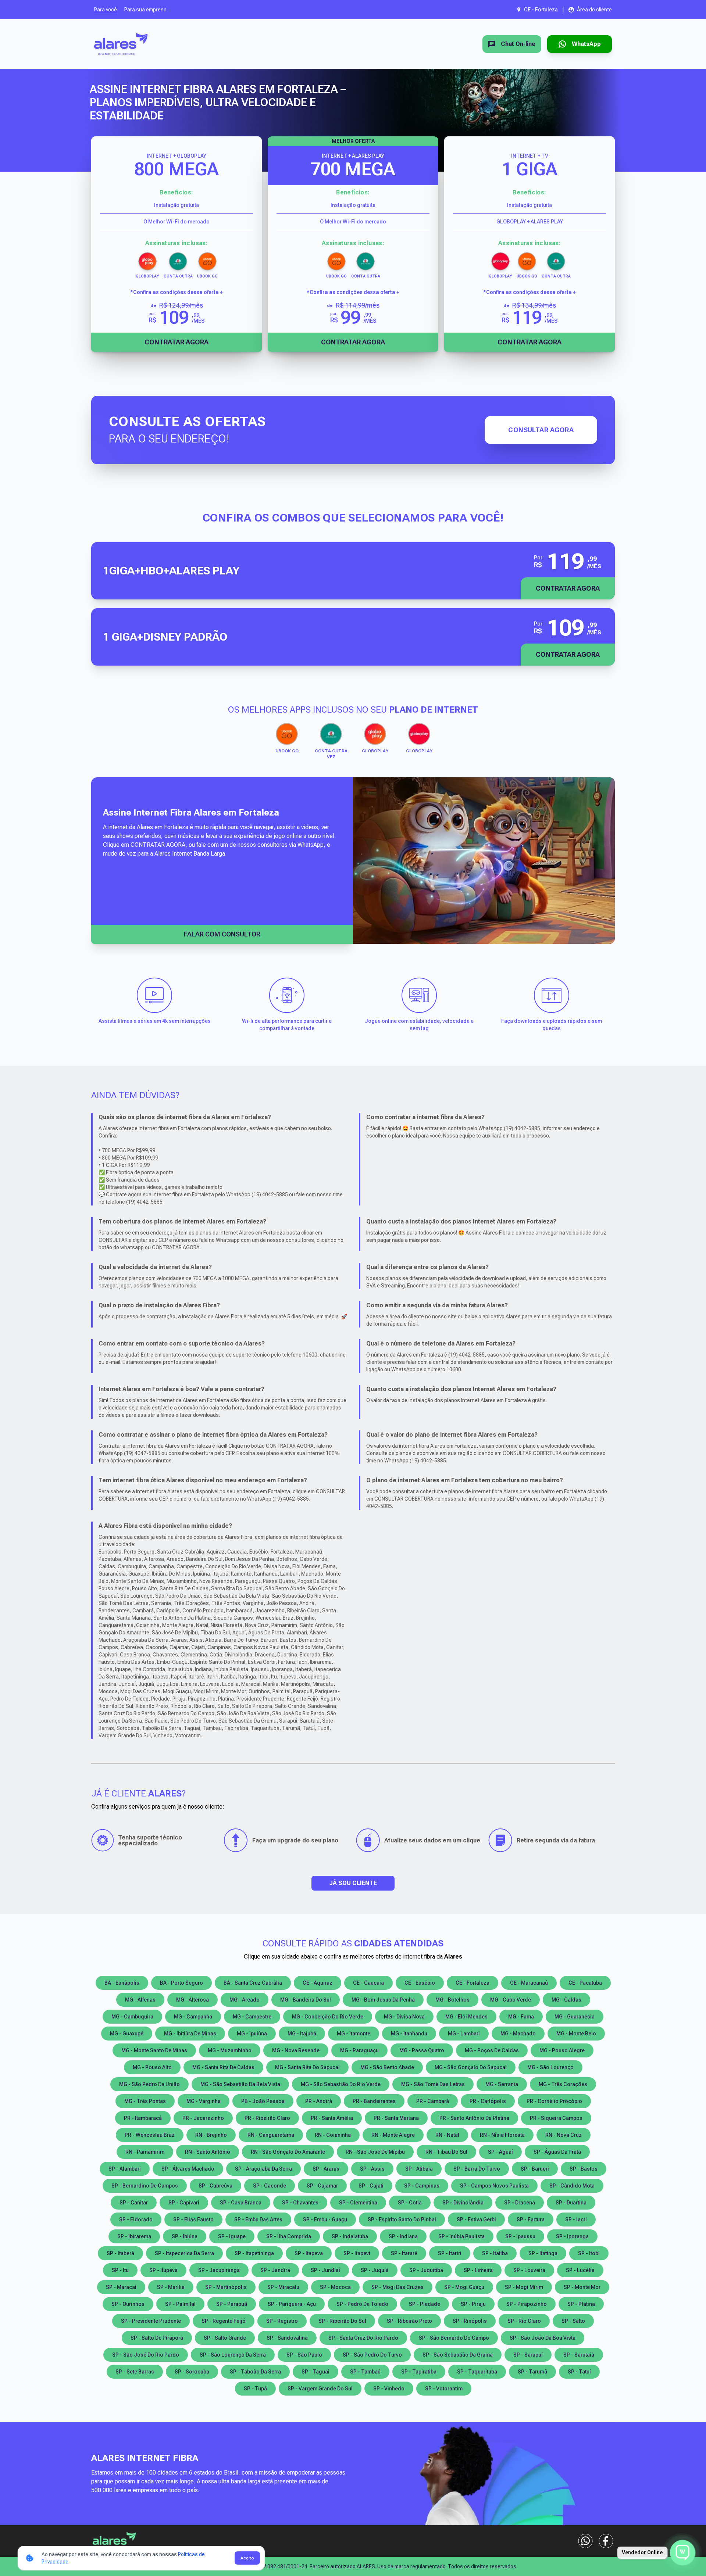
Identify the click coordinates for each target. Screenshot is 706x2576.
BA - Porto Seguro (181, 1983)
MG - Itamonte (354, 2034)
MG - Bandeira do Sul (306, 2000)
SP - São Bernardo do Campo (454, 2338)
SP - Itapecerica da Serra (184, 2253)
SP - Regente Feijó (224, 2321)
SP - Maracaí (121, 2287)
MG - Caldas (566, 2000)
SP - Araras (326, 2169)
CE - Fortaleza (473, 1983)
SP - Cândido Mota (572, 2186)
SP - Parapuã (232, 2304)
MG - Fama (521, 2017)
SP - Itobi (589, 2253)
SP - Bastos (584, 2169)
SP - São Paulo (304, 2355)
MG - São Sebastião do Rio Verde (341, 2084)
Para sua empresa (145, 10)
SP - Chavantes (300, 2203)
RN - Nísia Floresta (502, 2135)
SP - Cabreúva (215, 2186)
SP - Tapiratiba (419, 2372)
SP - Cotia (410, 2203)
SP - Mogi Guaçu (464, 2287)
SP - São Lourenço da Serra (233, 2355)
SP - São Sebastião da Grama (458, 2355)
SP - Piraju (473, 2304)
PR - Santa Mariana (396, 2118)
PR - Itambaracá (143, 2118)
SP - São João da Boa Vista (543, 2338)
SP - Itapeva (309, 2253)
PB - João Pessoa (263, 2101)
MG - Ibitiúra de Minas (190, 2034)
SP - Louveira (529, 2270)
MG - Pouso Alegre (562, 2050)
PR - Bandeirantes (374, 2101)
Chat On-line (518, 44)
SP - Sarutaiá (579, 2355)
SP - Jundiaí (325, 2270)
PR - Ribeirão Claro (267, 2118)
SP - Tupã (255, 2389)
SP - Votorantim (444, 2389)
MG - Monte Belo (576, 2034)
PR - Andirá (319, 2101)
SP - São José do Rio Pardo (146, 2355)
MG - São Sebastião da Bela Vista (240, 2084)
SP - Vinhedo (389, 2389)
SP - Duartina (571, 2203)
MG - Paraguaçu (359, 2050)
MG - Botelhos (452, 2000)
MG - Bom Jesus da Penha (383, 2000)
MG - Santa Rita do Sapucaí (307, 2067)
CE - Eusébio (420, 1983)
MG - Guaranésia (575, 2017)
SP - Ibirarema (134, 2236)
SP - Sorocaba (192, 2372)
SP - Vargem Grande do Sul (320, 2389)
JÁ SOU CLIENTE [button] (353, 1883)
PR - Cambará (433, 2101)
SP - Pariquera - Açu (292, 2304)
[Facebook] (606, 2541)
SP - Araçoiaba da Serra (263, 2169)
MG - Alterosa (192, 2000)
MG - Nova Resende (296, 2050)
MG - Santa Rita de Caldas (223, 2067)
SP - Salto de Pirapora (157, 2338)
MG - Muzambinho (230, 2050)
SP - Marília (171, 2287)
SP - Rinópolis (470, 2321)
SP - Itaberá (120, 2253)
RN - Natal (447, 2135)
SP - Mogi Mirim (524, 2287)
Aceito (247, 2558)
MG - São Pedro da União (149, 2084)
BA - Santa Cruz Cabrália (253, 1983)
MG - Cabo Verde (511, 2000)
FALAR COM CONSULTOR (222, 934)
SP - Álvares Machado (188, 2169)
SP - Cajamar (322, 2186)
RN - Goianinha (333, 2135)
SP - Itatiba (495, 2253)
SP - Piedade (425, 2304)
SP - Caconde (270, 2186)
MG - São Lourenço (550, 2067)
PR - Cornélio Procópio (554, 2101)
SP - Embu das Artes (258, 2219)
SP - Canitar (134, 2203)
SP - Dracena (520, 2203)
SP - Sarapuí (528, 2355)
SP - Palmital (180, 2304)
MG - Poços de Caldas (492, 2050)
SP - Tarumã (532, 2372)
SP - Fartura (531, 2219)
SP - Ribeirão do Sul (342, 2321)
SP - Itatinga (543, 2253)
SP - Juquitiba (426, 2270)
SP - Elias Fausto (193, 2219)
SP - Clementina (358, 2203)
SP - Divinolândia (463, 2203)
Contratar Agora (176, 342)
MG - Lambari (464, 2034)
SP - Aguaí (500, 2152)
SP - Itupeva (163, 2270)
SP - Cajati (371, 2186)
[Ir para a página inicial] (121, 44)
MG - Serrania (502, 2084)
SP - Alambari (125, 2169)
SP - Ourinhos (128, 2304)
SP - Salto (573, 2321)
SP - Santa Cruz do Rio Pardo (363, 2338)
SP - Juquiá (375, 2270)
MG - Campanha (193, 2017)
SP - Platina (581, 2304)
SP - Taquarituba (477, 2372)
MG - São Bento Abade (387, 2067)
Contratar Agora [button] (568, 588)
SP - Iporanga (572, 2236)
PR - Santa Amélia (332, 2118)
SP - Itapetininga (254, 2253)
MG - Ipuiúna (252, 2034)
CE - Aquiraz (318, 1983)
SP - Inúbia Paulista (461, 2236)
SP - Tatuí (579, 2372)
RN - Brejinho (211, 2135)
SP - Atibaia (419, 2169)
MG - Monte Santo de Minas (154, 2050)
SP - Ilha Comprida (289, 2236)
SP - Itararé (404, 2253)
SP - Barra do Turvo (477, 2169)
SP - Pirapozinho (527, 2304)
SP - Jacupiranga (219, 2270)
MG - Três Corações (563, 2084)
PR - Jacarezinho (203, 2118)
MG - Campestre (252, 2017)
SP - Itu (120, 2270)
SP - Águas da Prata (557, 2152)
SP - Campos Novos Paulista (494, 2186)
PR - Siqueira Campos (556, 2118)
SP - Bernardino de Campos (145, 2186)
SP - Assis (372, 2169)
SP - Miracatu (283, 2287)
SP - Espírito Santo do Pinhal (402, 2219)
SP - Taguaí (315, 2372)
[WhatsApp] (585, 2541)
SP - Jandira (275, 2270)
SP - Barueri (535, 2169)
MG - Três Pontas (145, 2101)
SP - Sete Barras (135, 2372)
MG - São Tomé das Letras (433, 2084)
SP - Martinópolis (226, 2287)
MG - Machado (518, 2034)
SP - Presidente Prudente (151, 2321)
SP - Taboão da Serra (255, 2372)
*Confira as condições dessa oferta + (176, 292)
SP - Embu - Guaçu (325, 2219)
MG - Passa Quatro (422, 2050)
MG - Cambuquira (132, 2017)
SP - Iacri (576, 2219)
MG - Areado (245, 2000)
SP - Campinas (422, 2186)
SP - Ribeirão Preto (409, 2321)
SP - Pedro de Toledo (362, 2304)
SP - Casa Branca (241, 2203)
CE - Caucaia (368, 1983)
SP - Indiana (403, 2236)
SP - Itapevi (357, 2253)
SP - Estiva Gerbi (476, 2219)
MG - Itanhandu (409, 2034)
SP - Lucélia (580, 2270)
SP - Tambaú (365, 2372)
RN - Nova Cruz (564, 2135)
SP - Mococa (335, 2287)
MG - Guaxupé (127, 2034)
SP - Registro (282, 2321)
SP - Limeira (478, 2270)
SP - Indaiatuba (350, 2236)
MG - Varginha (204, 2101)
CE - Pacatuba (585, 1983)
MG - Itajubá (302, 2034)
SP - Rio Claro (524, 2321)
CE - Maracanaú (529, 1983)
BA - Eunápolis (122, 1983)
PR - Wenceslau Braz (150, 2135)
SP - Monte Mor (582, 2287)
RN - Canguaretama (271, 2135)
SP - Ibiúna (185, 2236)
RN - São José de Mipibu (375, 2152)
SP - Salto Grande (225, 2338)
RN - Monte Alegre (393, 2135)
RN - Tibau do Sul (446, 2152)
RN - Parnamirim (145, 2152)
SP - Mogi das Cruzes (397, 2287)
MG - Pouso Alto (152, 2067)
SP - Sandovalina (287, 2338)
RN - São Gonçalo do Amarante (288, 2152)
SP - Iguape (232, 2236)
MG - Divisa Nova (404, 2017)
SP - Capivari (184, 2203)
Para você (106, 10)
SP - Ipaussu (520, 2236)
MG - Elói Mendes (466, 2017)
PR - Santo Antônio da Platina (474, 2118)
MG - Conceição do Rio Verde (328, 2017)
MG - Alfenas (140, 2000)
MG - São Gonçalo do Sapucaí (471, 2067)
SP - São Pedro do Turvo (372, 2355)
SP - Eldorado (136, 2219)
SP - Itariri (450, 2253)
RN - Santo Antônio (208, 2152)
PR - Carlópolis (488, 2101)
